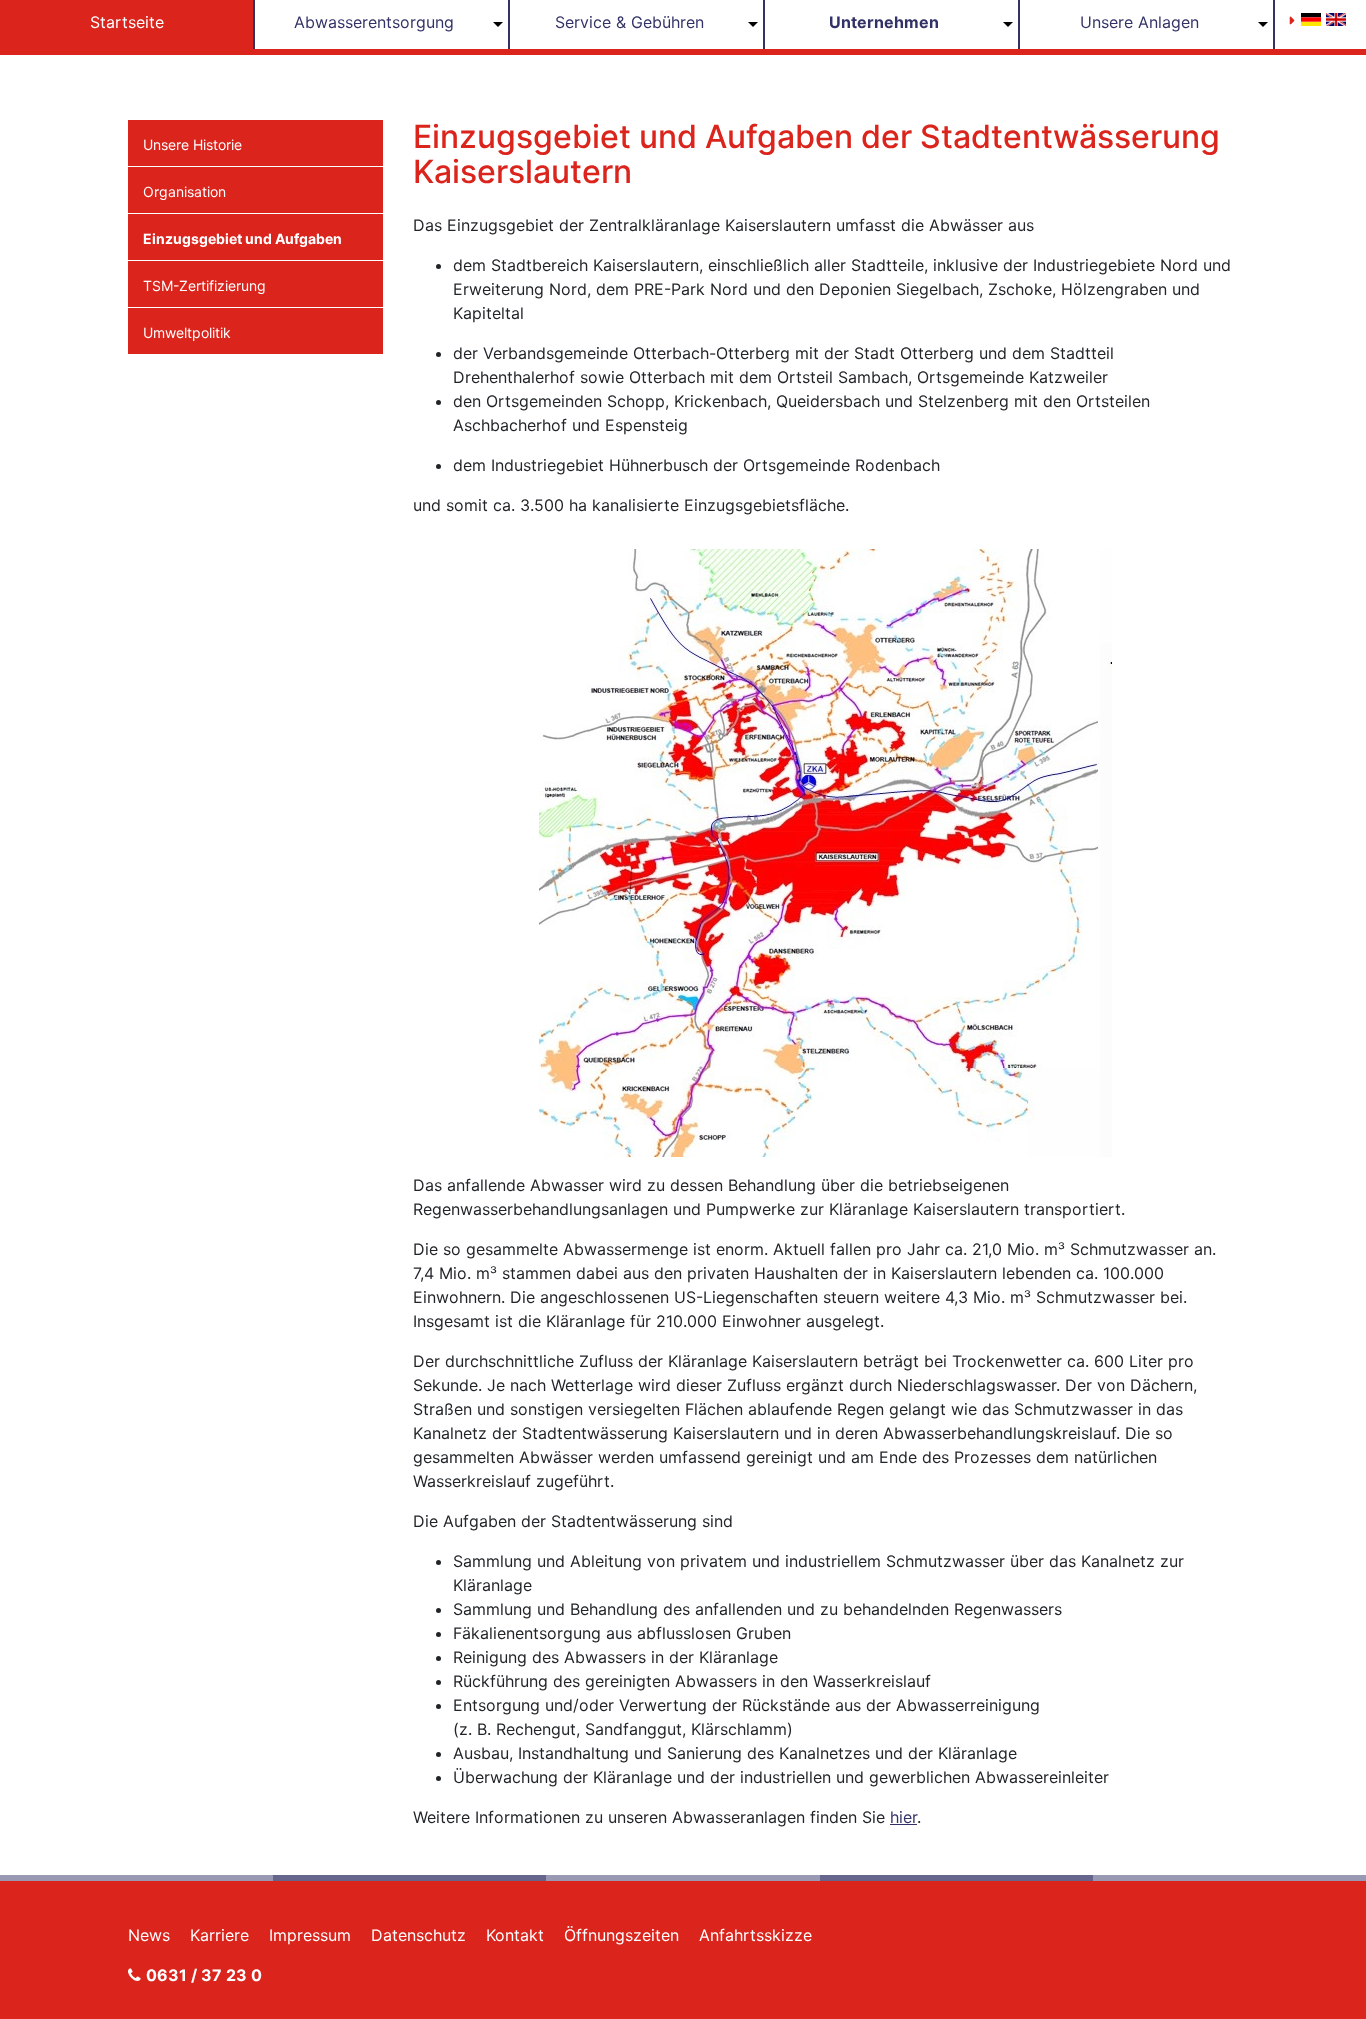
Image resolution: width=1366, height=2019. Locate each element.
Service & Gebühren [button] (629, 22)
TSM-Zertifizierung (204, 285)
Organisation (184, 191)
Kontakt (515, 1935)
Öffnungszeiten (621, 1935)
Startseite (127, 22)
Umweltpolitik (187, 332)
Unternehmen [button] (884, 22)
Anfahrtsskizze (755, 1935)
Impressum (310, 1935)
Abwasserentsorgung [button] (374, 22)
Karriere (219, 1935)
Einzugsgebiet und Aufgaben (242, 238)
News (149, 1935)
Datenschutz (418, 1935)
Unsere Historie (192, 144)
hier (903, 1817)
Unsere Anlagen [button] (1139, 22)
